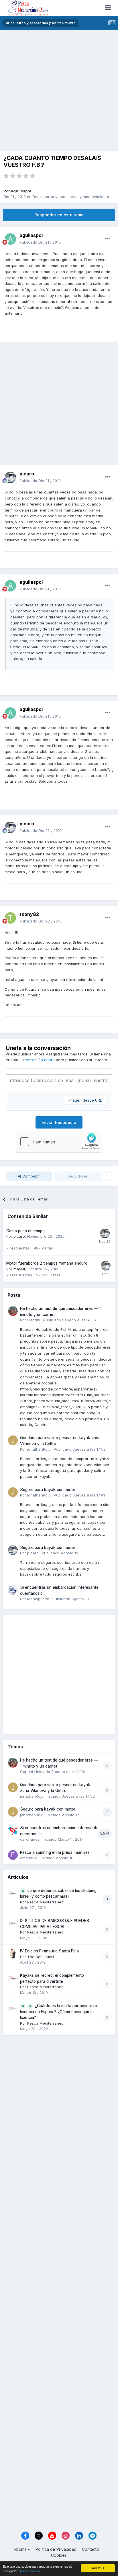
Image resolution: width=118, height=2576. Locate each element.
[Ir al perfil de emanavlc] (13, 1855)
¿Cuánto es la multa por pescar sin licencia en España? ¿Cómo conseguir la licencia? (59, 2012)
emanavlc (29, 1858)
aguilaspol (21, 191)
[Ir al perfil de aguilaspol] (10, 239)
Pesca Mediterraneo (45, 1902)
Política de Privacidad (56, 2549)
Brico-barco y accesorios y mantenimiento (71, 197)
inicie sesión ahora (38, 1060)
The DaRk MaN (41, 1957)
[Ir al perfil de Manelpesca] (13, 1590)
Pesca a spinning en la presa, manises (55, 1852)
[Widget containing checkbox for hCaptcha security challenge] (59, 1142)
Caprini (34, 1320)
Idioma (21, 2549)
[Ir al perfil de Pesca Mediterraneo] (13, 1893)
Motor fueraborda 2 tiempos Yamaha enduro (47, 1263)
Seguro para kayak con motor (48, 1490)
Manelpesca (38, 1599)
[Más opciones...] (108, 239)
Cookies (59, 2555)
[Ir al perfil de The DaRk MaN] (13, 1954)
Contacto (91, 2549)
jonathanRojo (39, 1449)
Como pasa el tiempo (25, 1231)
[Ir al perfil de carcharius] (13, 1830)
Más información (31, 2571)
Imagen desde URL (85, 1100)
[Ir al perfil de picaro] (10, 477)
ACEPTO (98, 2568)
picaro (19, 1236)
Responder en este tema (59, 215)
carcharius (30, 1839)
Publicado (40, 242)
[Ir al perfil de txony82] (10, 918)
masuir (19, 1269)
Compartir (31, 1176)
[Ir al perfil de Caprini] (13, 1311)
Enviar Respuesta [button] (59, 1122)
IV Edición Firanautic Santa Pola (49, 1951)
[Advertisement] (59, 92)
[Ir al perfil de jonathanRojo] (13, 1440)
